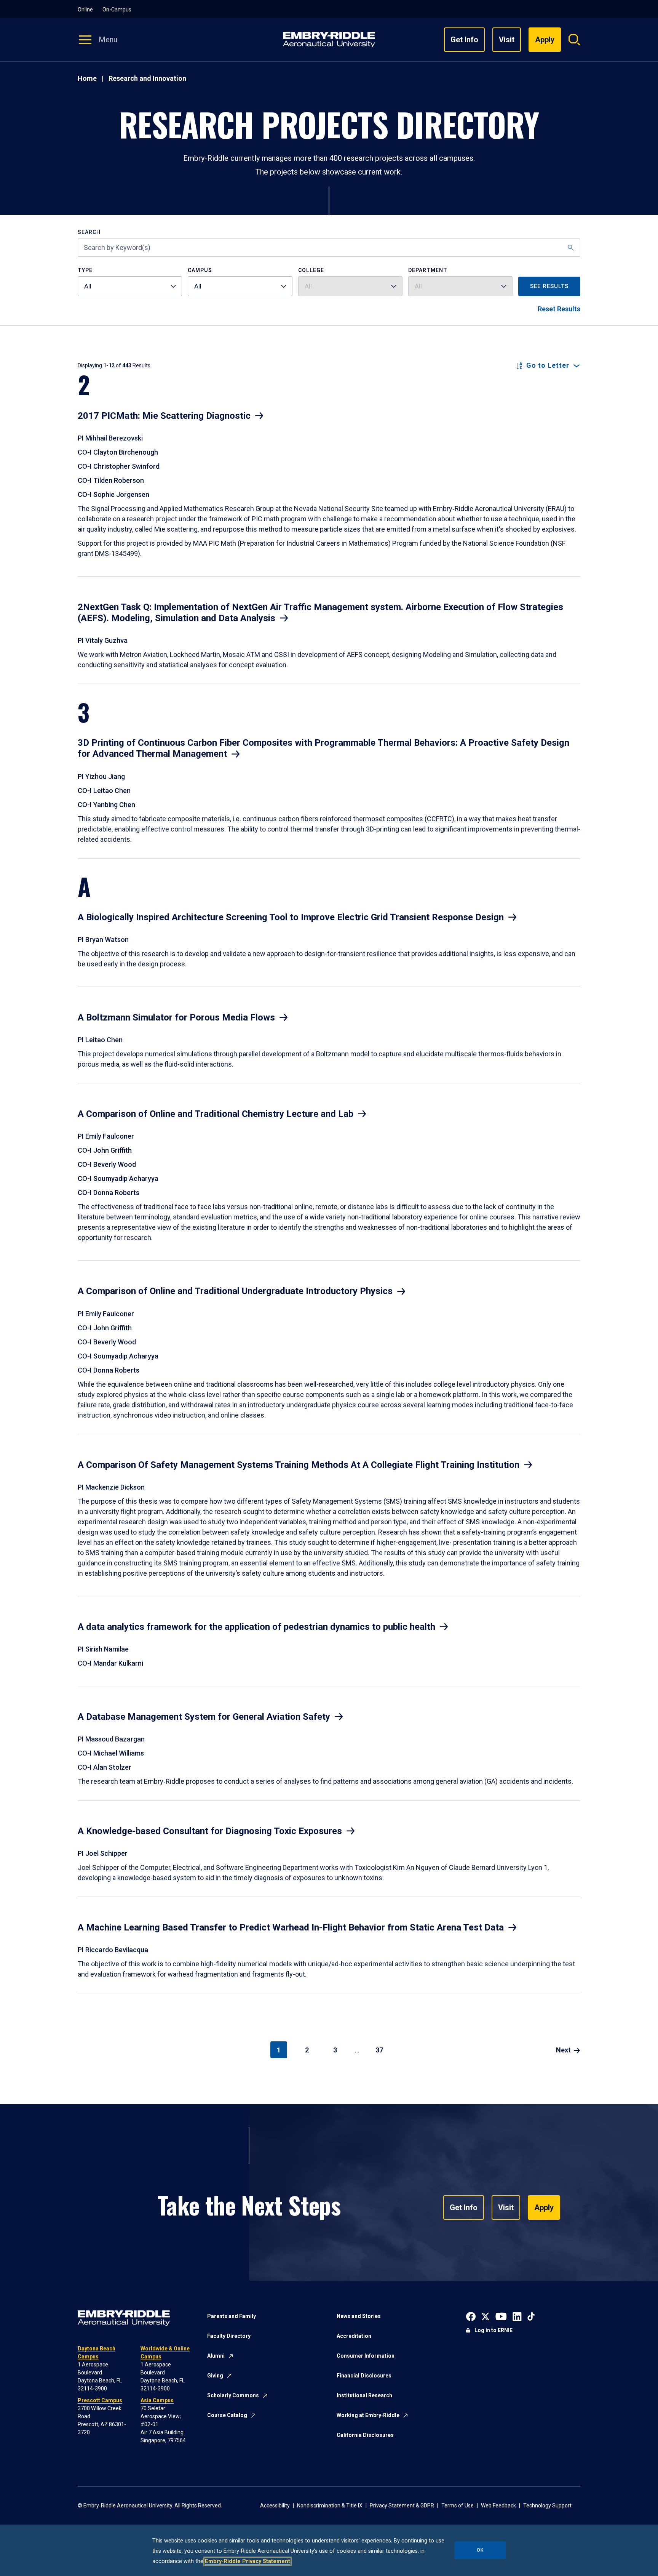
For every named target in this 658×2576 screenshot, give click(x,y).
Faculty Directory (229, 2336)
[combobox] (130, 286)
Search (89, 232)
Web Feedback (498, 2506)
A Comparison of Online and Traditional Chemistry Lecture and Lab (216, 1114)
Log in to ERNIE (493, 2330)
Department (428, 270)
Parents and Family (232, 2316)
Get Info (464, 40)
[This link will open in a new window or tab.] (471, 2316)
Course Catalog (227, 2415)
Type (85, 270)
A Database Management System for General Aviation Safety (204, 1717)
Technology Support (547, 2506)
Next (563, 2050)
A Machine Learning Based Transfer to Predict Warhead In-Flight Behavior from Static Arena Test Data (291, 1927)
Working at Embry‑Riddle (368, 2415)
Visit (507, 40)
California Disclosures (365, 2435)
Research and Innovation (147, 78)
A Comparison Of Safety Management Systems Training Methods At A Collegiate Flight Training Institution (299, 1465)
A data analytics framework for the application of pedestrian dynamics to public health (256, 1627)
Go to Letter (548, 365)
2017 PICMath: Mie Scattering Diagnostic (164, 416)
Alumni (216, 2356)
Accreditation (354, 2336)
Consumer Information (366, 2356)
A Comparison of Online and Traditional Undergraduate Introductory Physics (235, 1291)
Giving (215, 2376)
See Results (549, 286)
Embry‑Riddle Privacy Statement (248, 2561)
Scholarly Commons (233, 2395)
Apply (544, 2208)
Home (87, 78)
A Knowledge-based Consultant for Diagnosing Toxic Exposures (210, 1831)
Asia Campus (157, 2400)
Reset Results (559, 309)
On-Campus (117, 10)
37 (379, 2050)
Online (85, 10)
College (311, 270)
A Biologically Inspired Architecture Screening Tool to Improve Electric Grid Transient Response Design (291, 917)
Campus (200, 270)
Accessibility (275, 2506)
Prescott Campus (100, 2400)
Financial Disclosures (364, 2376)
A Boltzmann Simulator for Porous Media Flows (176, 1017)
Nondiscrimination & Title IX (330, 2506)
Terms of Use (458, 2506)
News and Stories (359, 2316)
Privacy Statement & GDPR (402, 2506)
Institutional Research (364, 2395)
